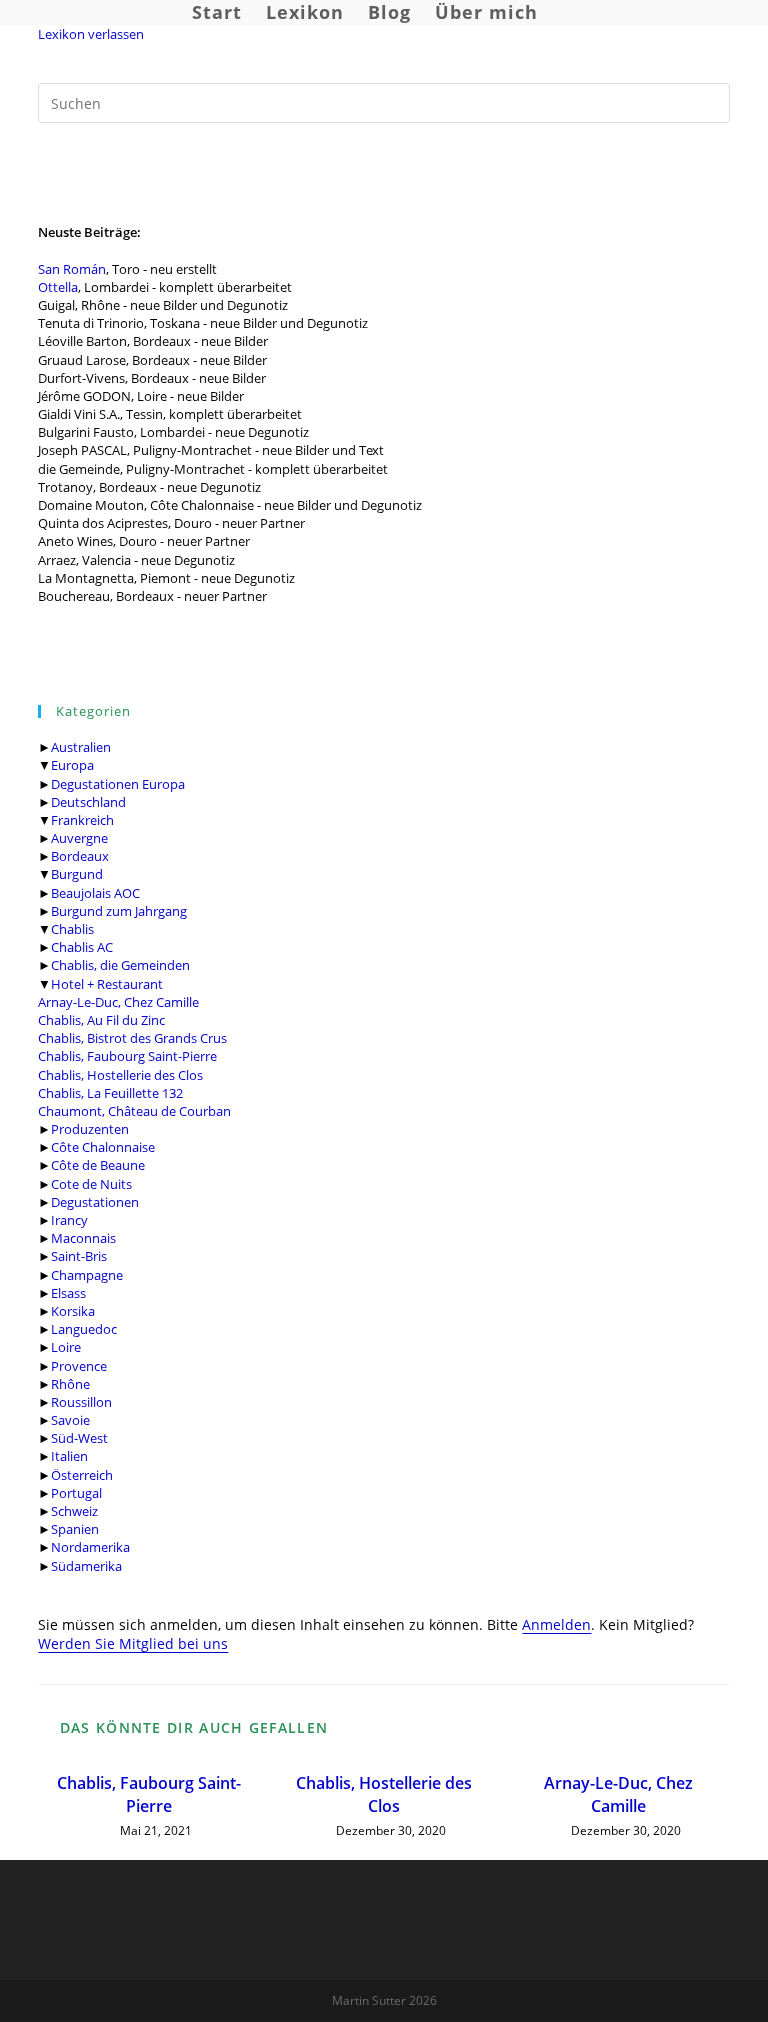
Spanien (75, 1529)
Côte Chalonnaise (103, 1147)
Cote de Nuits (91, 1184)
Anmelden (556, 1624)
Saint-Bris (79, 1256)
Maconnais (83, 1238)
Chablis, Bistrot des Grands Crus (132, 1038)
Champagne (87, 1275)
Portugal (76, 1493)
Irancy (69, 1220)
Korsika (73, 1311)
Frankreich (82, 820)
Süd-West (79, 1438)
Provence (79, 1366)
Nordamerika (90, 1547)
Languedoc (84, 1329)
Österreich (82, 1475)
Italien (69, 1456)
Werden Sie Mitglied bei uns (133, 1643)
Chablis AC (82, 947)
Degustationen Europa (118, 784)
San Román (72, 269)
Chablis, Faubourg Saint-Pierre (127, 1056)
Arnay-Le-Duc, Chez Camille (118, 1002)
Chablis (72, 929)
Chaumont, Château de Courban (134, 1111)
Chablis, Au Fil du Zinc (101, 1020)
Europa (72, 765)
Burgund (77, 874)
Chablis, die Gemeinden (120, 965)
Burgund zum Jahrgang (119, 911)
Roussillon (81, 1402)
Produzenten (90, 1129)
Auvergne (79, 838)
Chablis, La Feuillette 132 (110, 1093)
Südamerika (86, 1566)
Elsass (68, 1293)
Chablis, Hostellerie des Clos (120, 1075)
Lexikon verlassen (91, 34)
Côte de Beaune (98, 1165)
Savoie (70, 1420)
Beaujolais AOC (95, 893)
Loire (66, 1347)
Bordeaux (80, 856)
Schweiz (74, 1511)
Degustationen (95, 1202)
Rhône (70, 1384)
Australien (81, 747)
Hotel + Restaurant (107, 984)
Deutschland (88, 802)
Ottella (58, 287)
